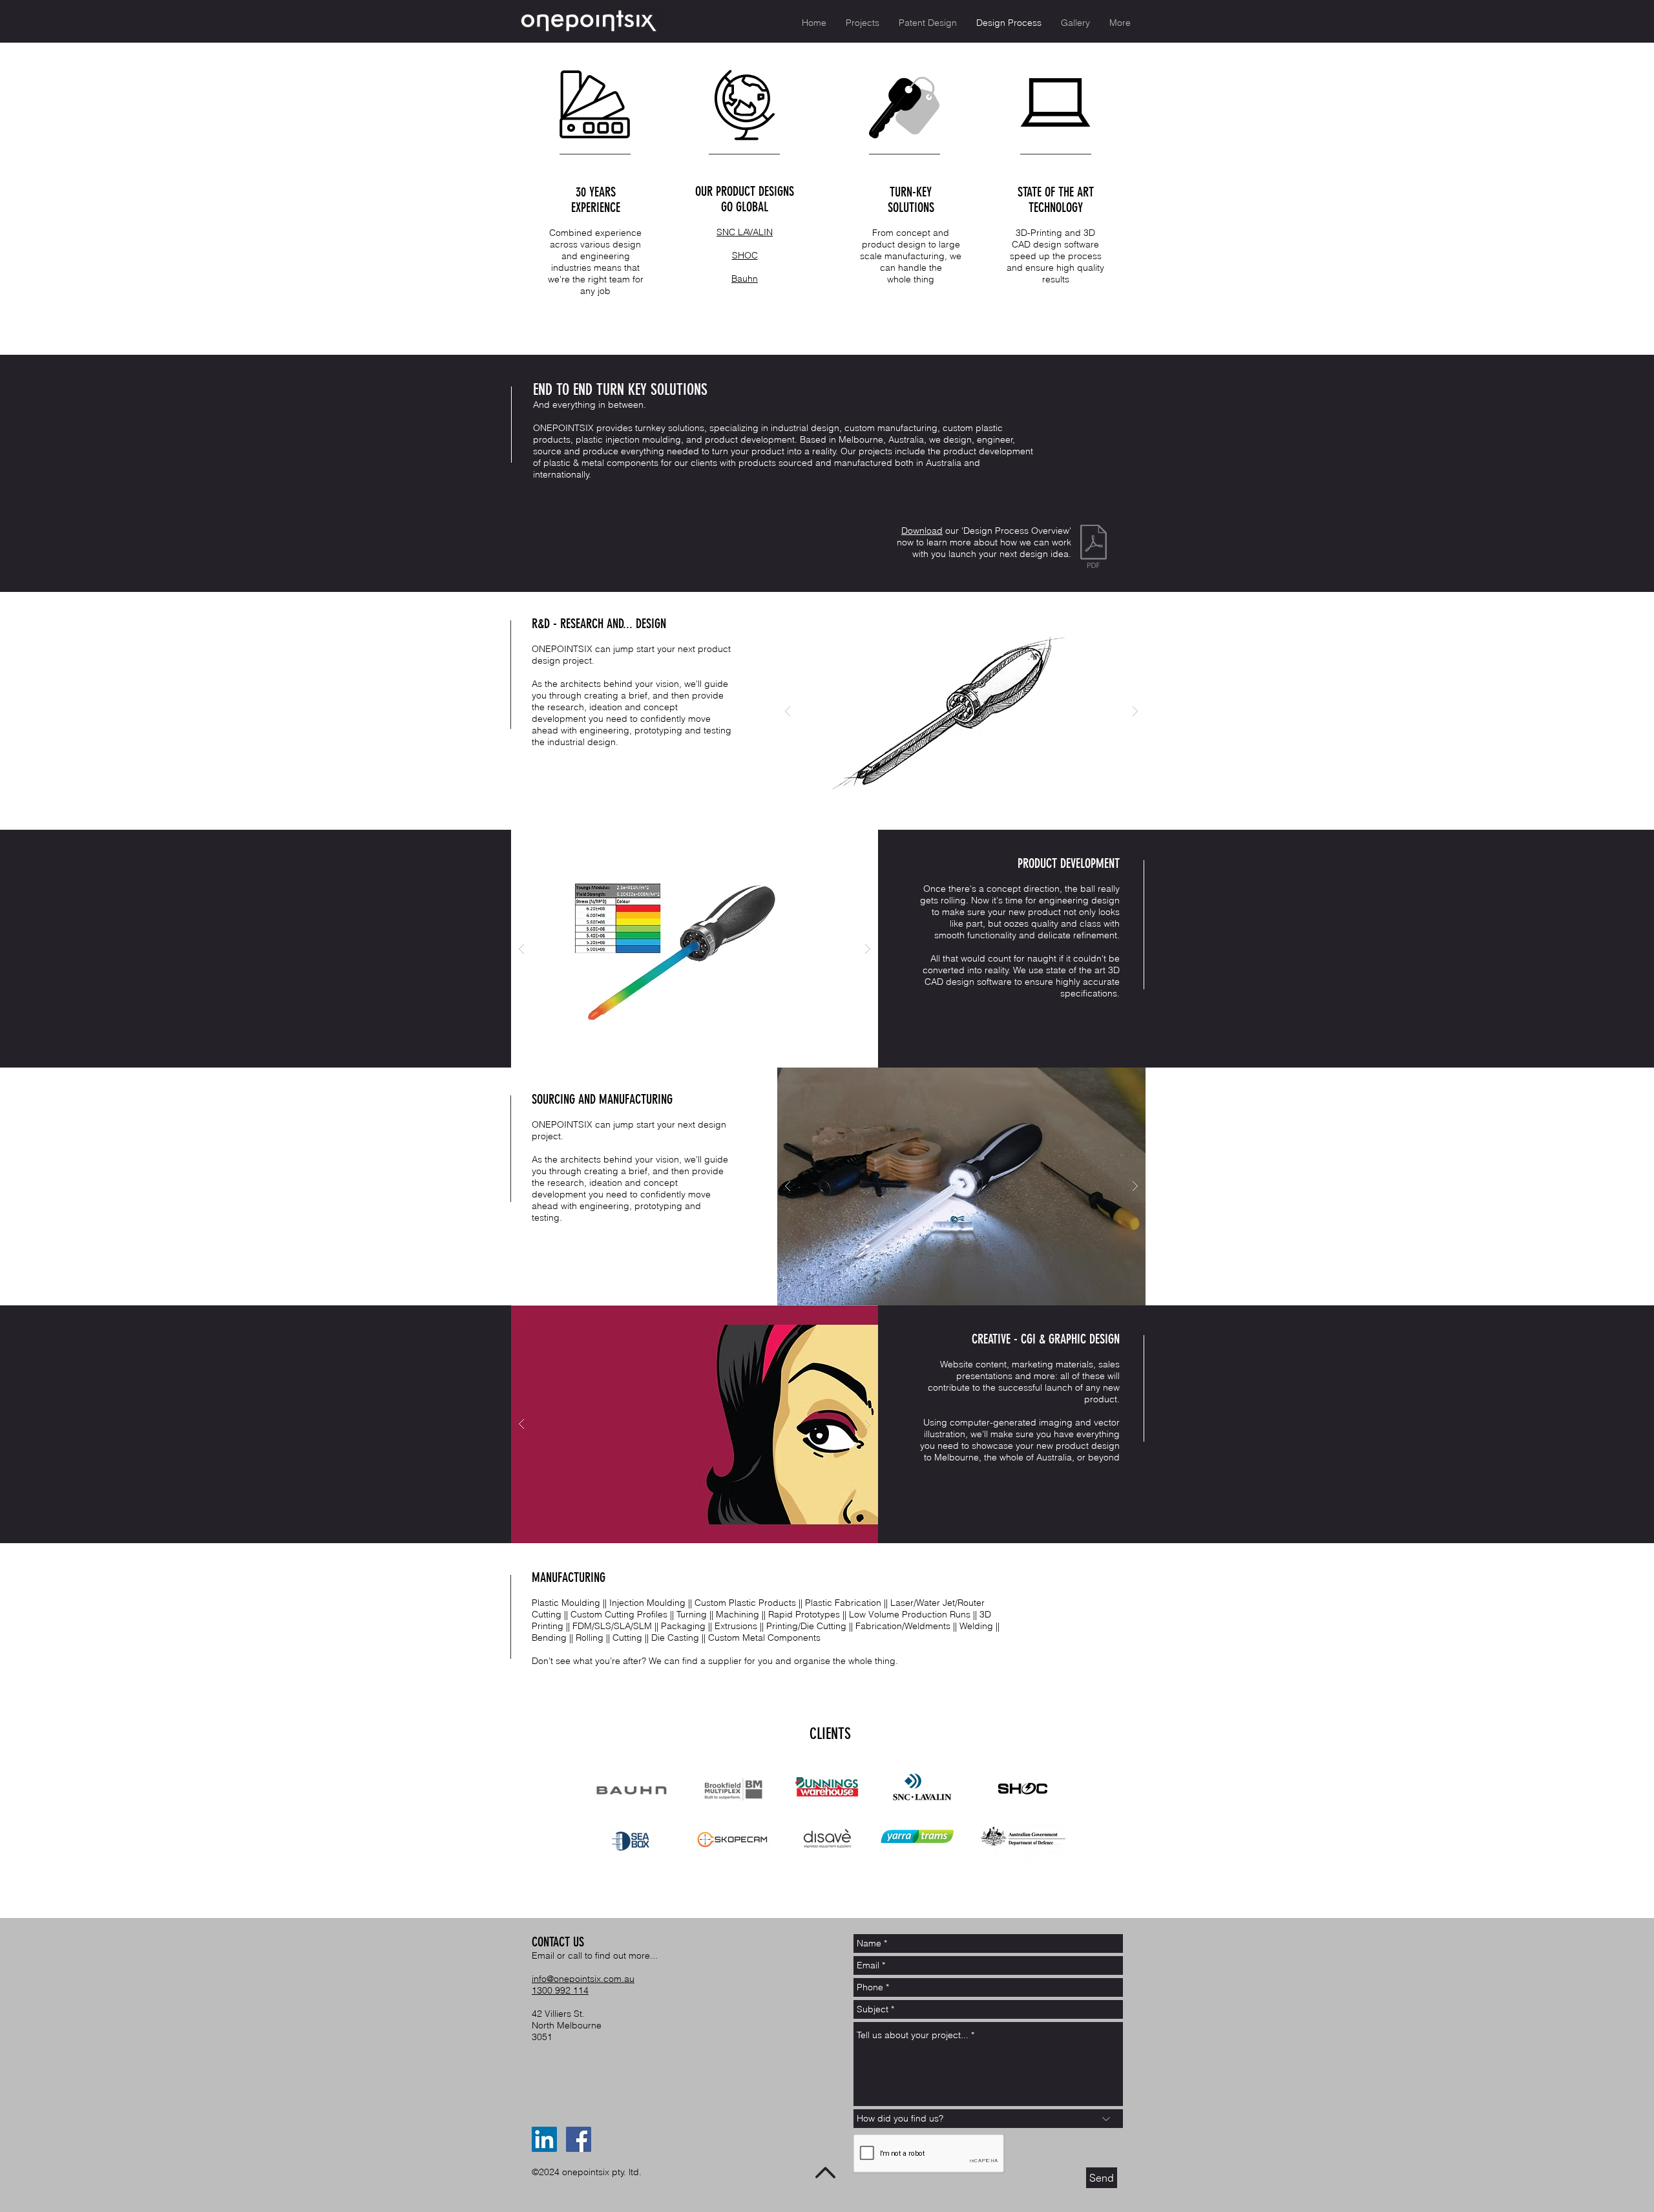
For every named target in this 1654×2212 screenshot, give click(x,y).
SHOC (745, 255)
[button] (961, 711)
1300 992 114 (560, 1990)
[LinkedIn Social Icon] (544, 2139)
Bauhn (745, 279)
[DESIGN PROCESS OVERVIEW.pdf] (1094, 548)
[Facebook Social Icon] (579, 2139)
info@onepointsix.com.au (583, 1979)
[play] (1115, 603)
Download (922, 531)
